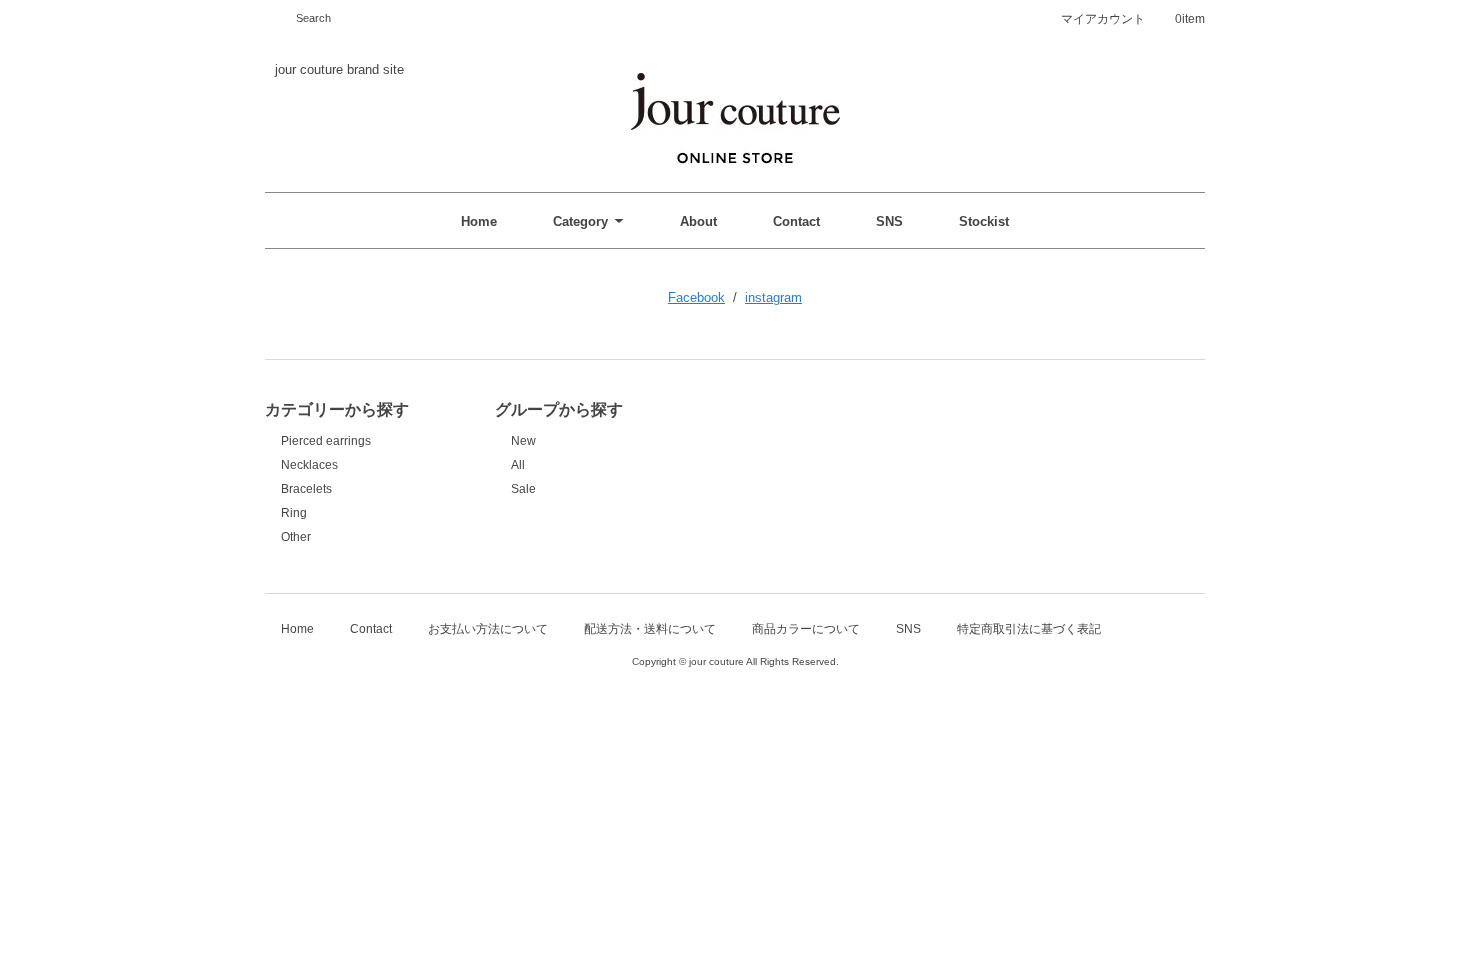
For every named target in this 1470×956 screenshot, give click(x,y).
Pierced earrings (326, 441)
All (518, 465)
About (698, 221)
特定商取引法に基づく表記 (1029, 629)
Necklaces (309, 465)
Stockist (984, 221)
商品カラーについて (806, 629)
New (523, 441)
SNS (889, 221)
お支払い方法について (488, 629)
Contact (796, 221)
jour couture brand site (339, 69)
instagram (773, 297)
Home (479, 221)
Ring (294, 513)
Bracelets (306, 489)
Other (296, 537)
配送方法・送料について (650, 629)
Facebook (696, 297)
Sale (523, 489)
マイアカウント (1103, 19)
